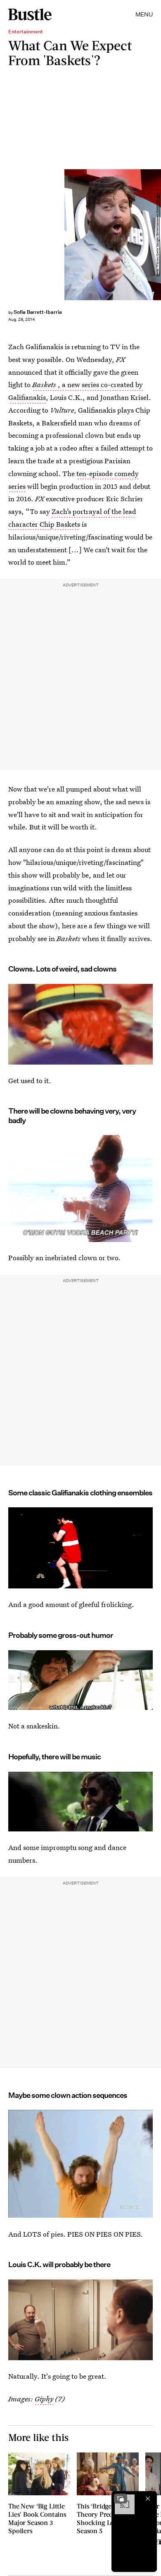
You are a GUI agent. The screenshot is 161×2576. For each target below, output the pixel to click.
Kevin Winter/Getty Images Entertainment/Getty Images (157, 235)
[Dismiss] (148, 2499)
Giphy (44, 2399)
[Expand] (121, 2499)
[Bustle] (30, 14)
